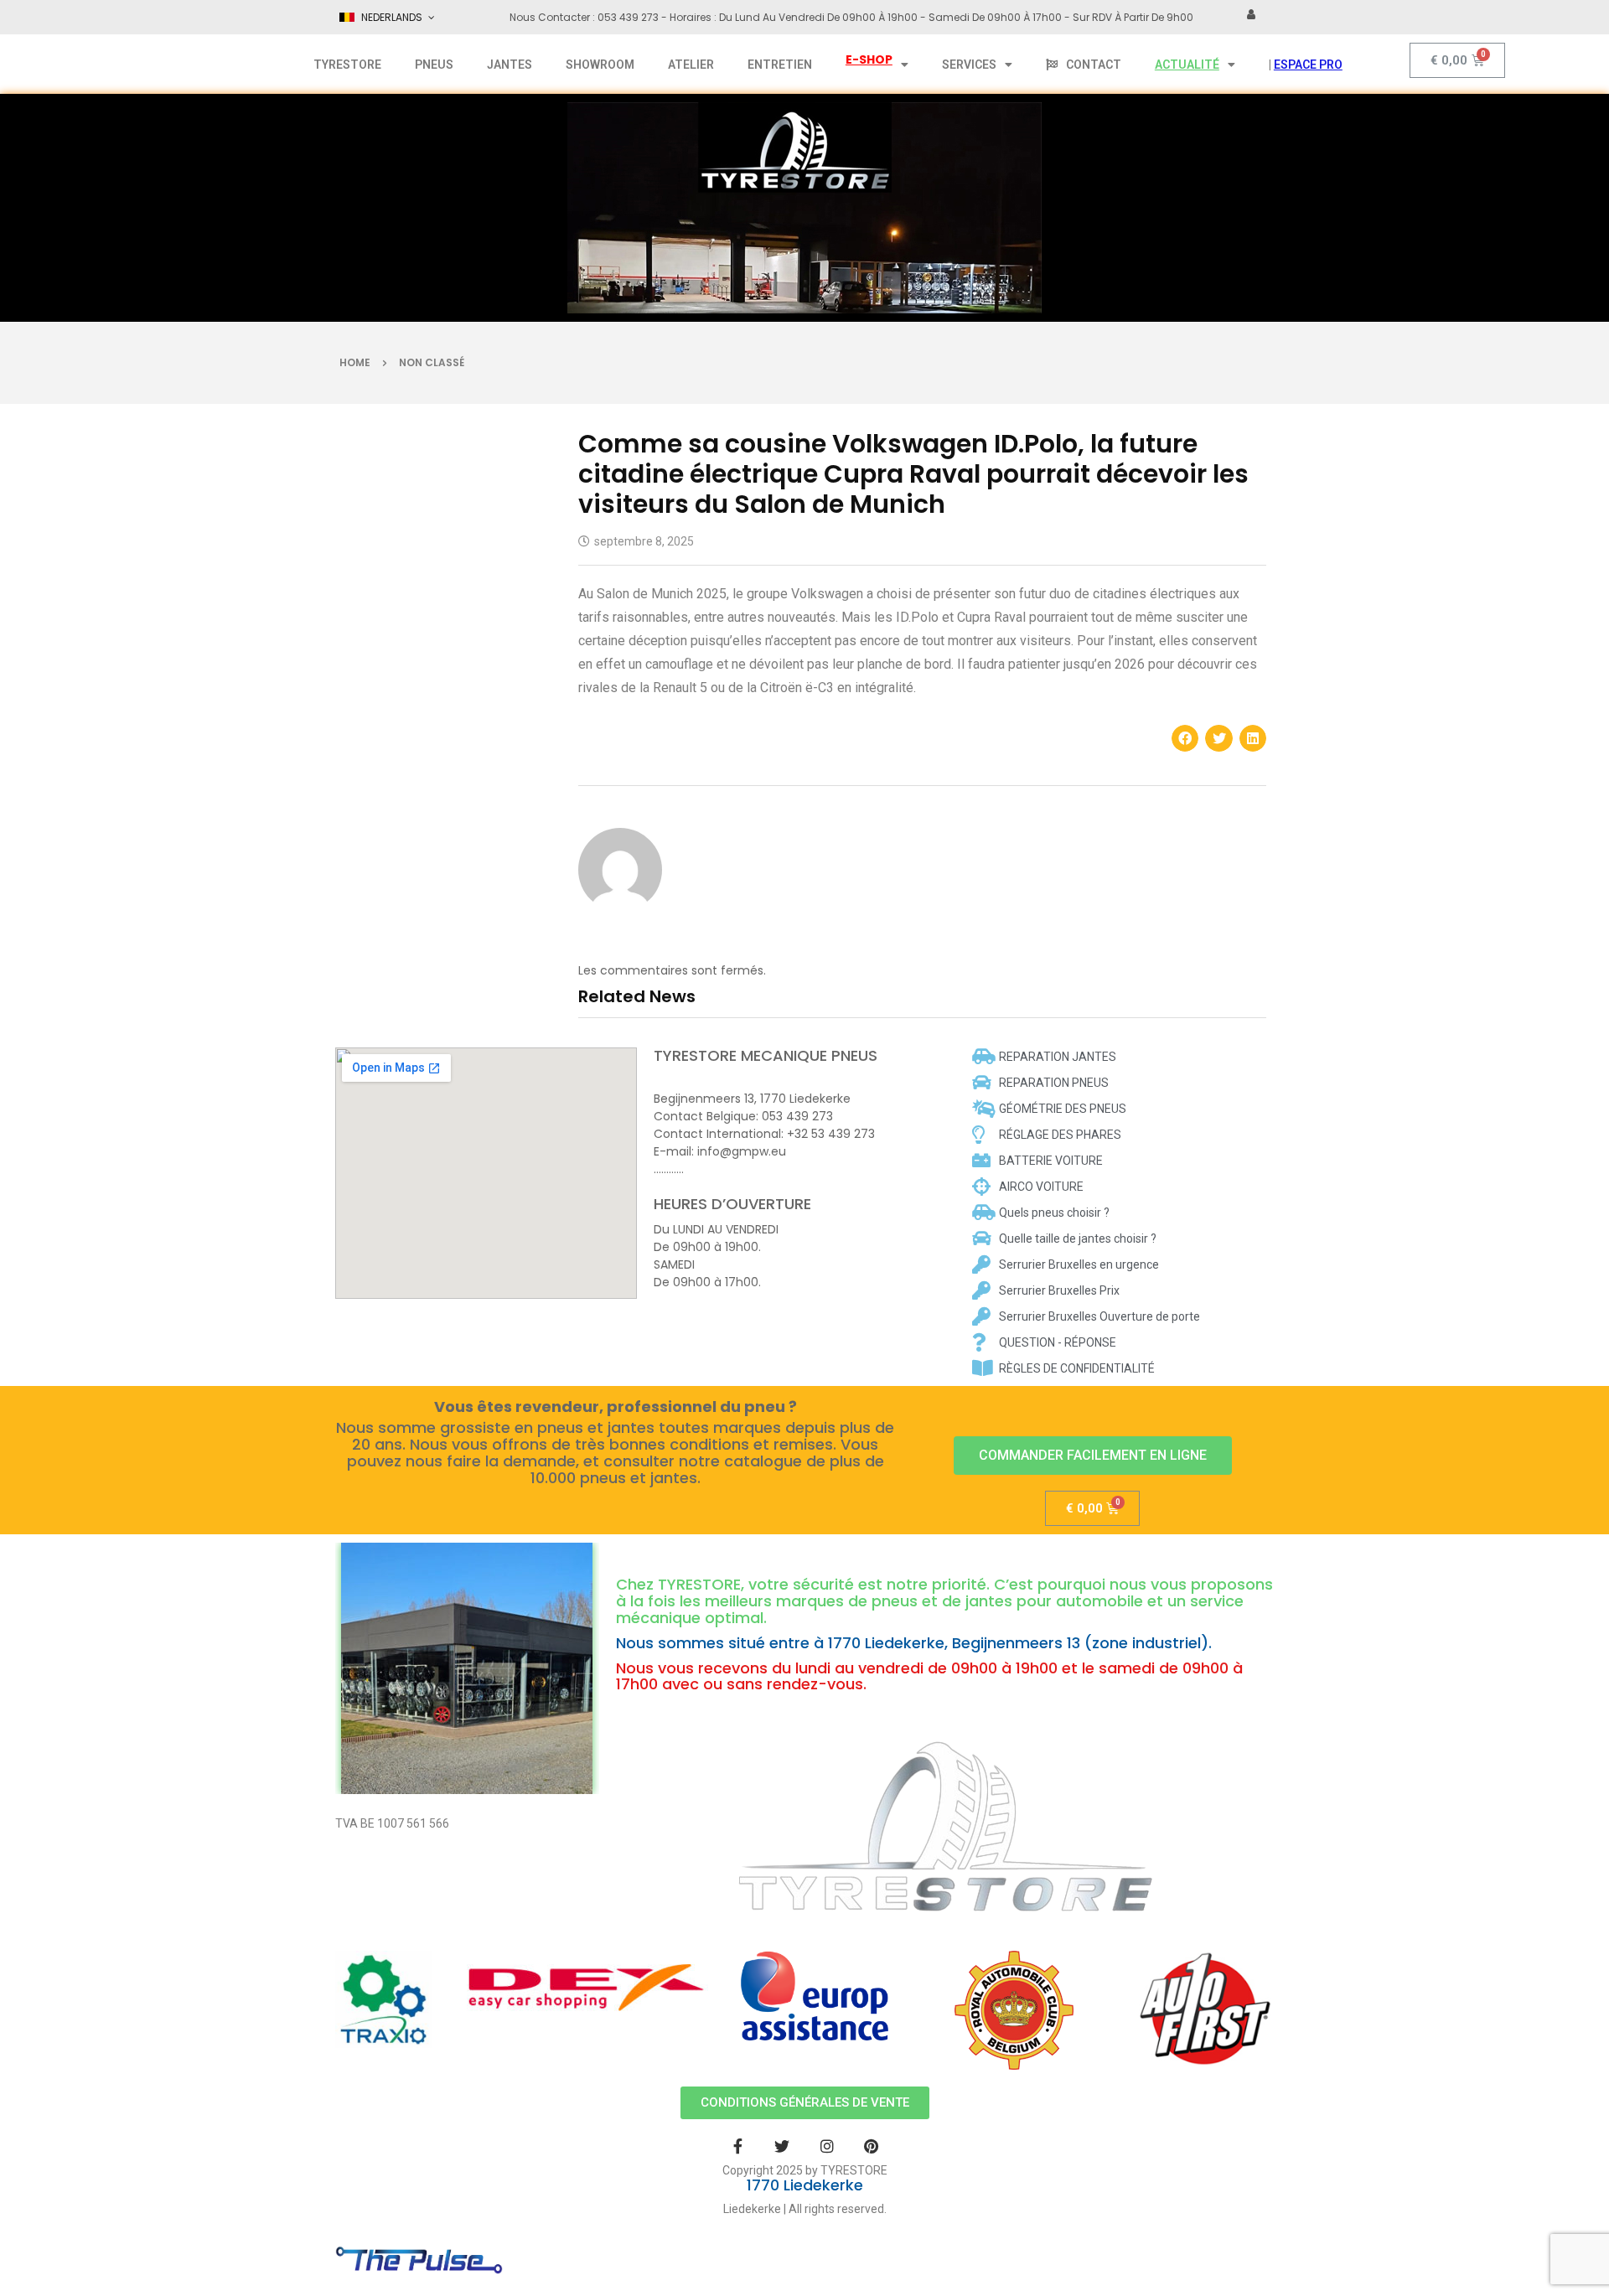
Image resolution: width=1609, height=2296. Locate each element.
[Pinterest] (871, 2146)
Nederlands (392, 17)
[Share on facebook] (1185, 738)
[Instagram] (827, 2146)
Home (355, 362)
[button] (1093, 1456)
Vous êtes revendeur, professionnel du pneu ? (616, 1407)
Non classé (432, 362)
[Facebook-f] (738, 2146)
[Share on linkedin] (1253, 738)
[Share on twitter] (1218, 738)
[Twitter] (782, 2146)
